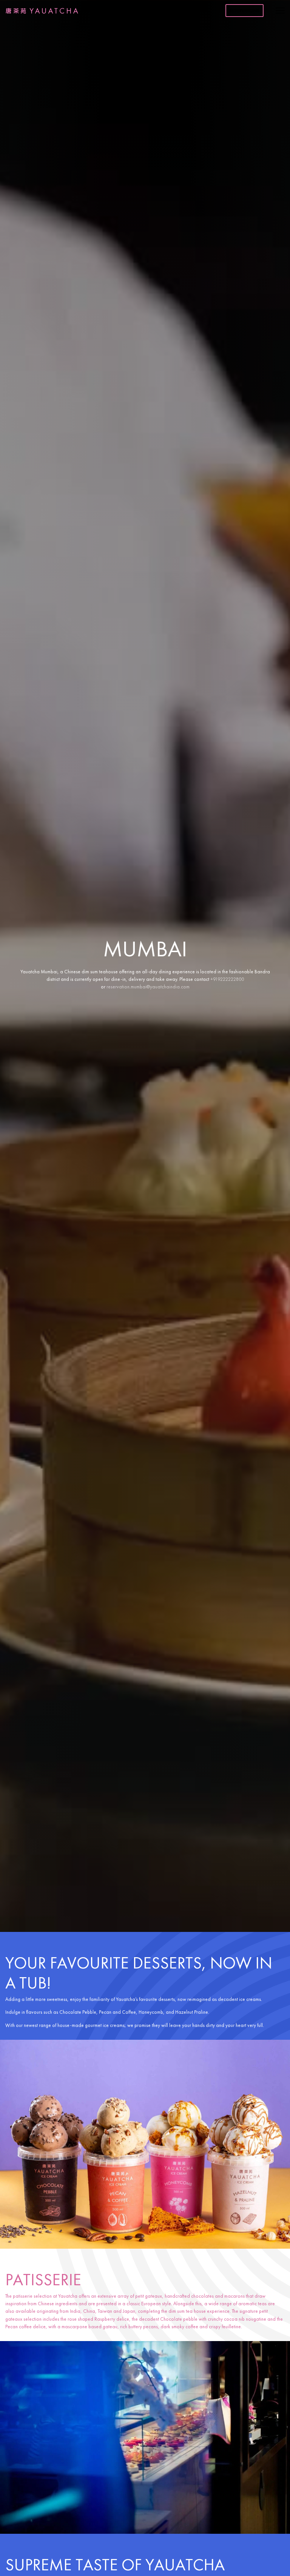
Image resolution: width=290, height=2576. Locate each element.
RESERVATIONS (244, 11)
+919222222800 (227, 979)
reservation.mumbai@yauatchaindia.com (148, 987)
